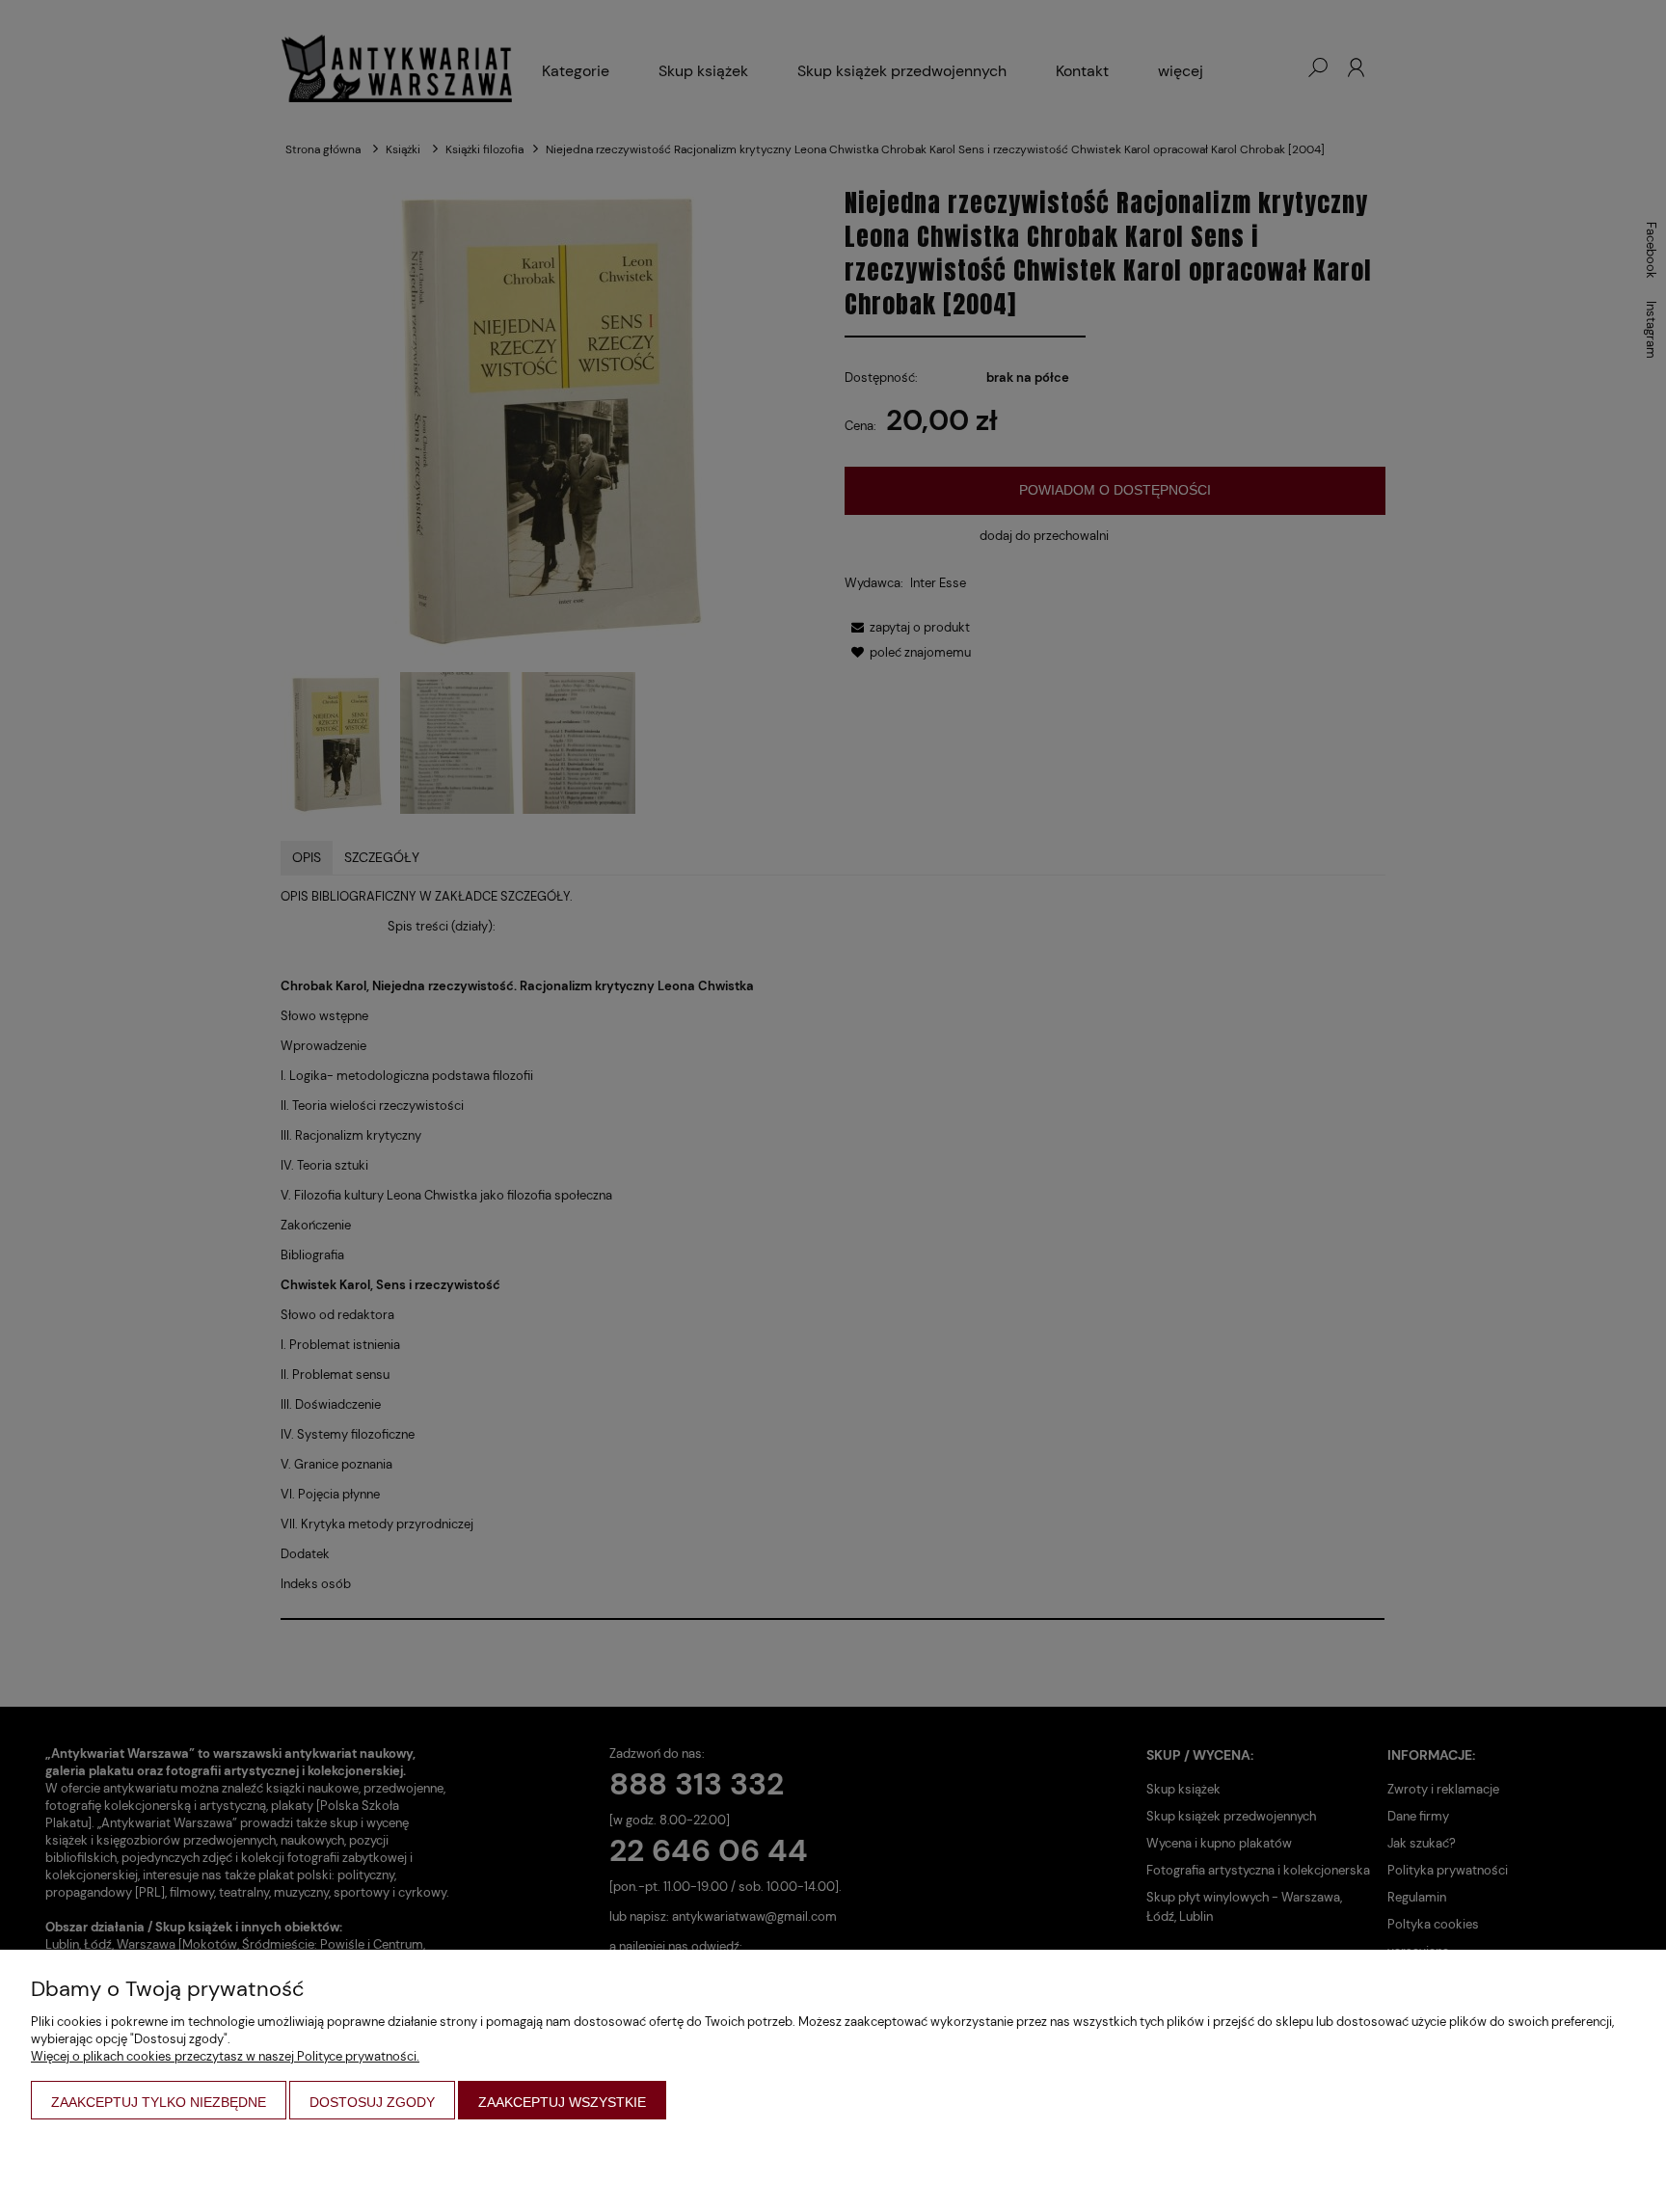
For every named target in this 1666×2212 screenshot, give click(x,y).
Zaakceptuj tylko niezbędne (159, 2102)
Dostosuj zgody (372, 2102)
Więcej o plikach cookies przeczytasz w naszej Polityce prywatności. (225, 2056)
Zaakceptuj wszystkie (562, 2102)
